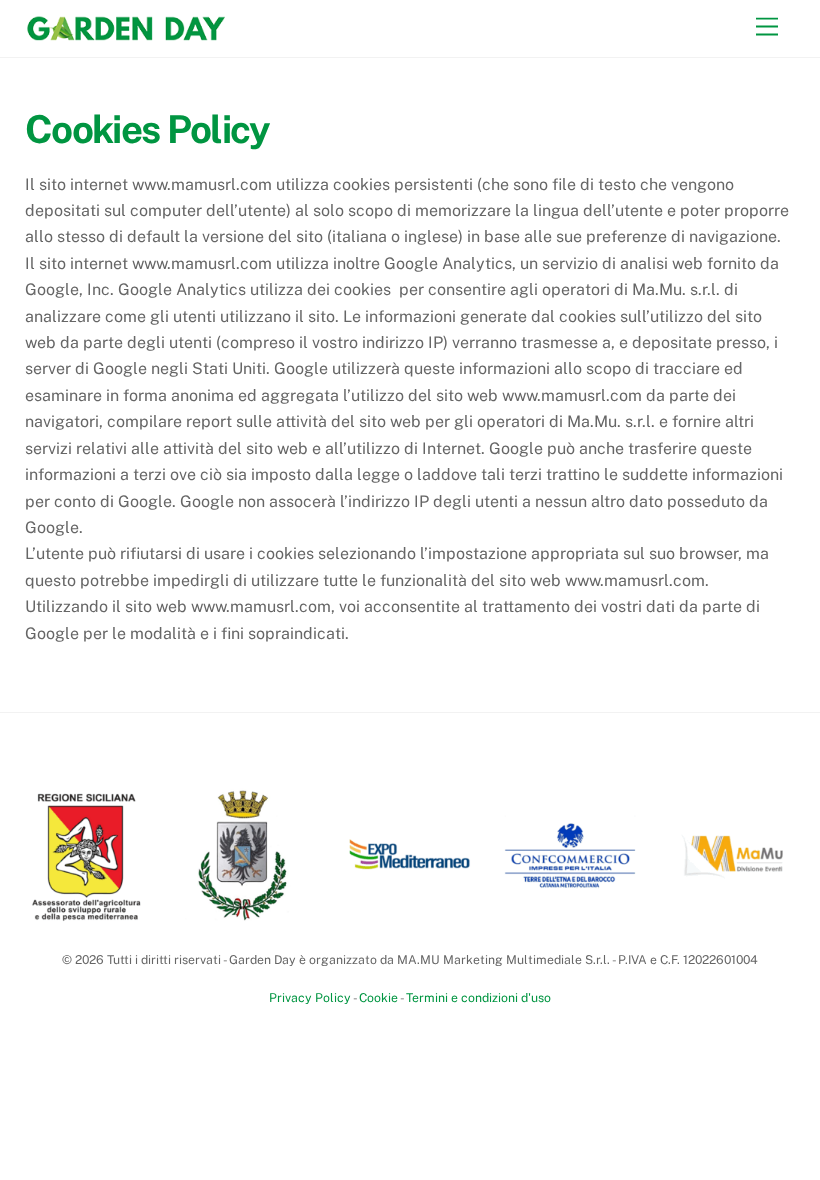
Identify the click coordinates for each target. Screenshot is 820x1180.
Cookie (378, 997)
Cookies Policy (147, 129)
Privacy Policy (310, 997)
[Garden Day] (125, 32)
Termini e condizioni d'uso (478, 997)
